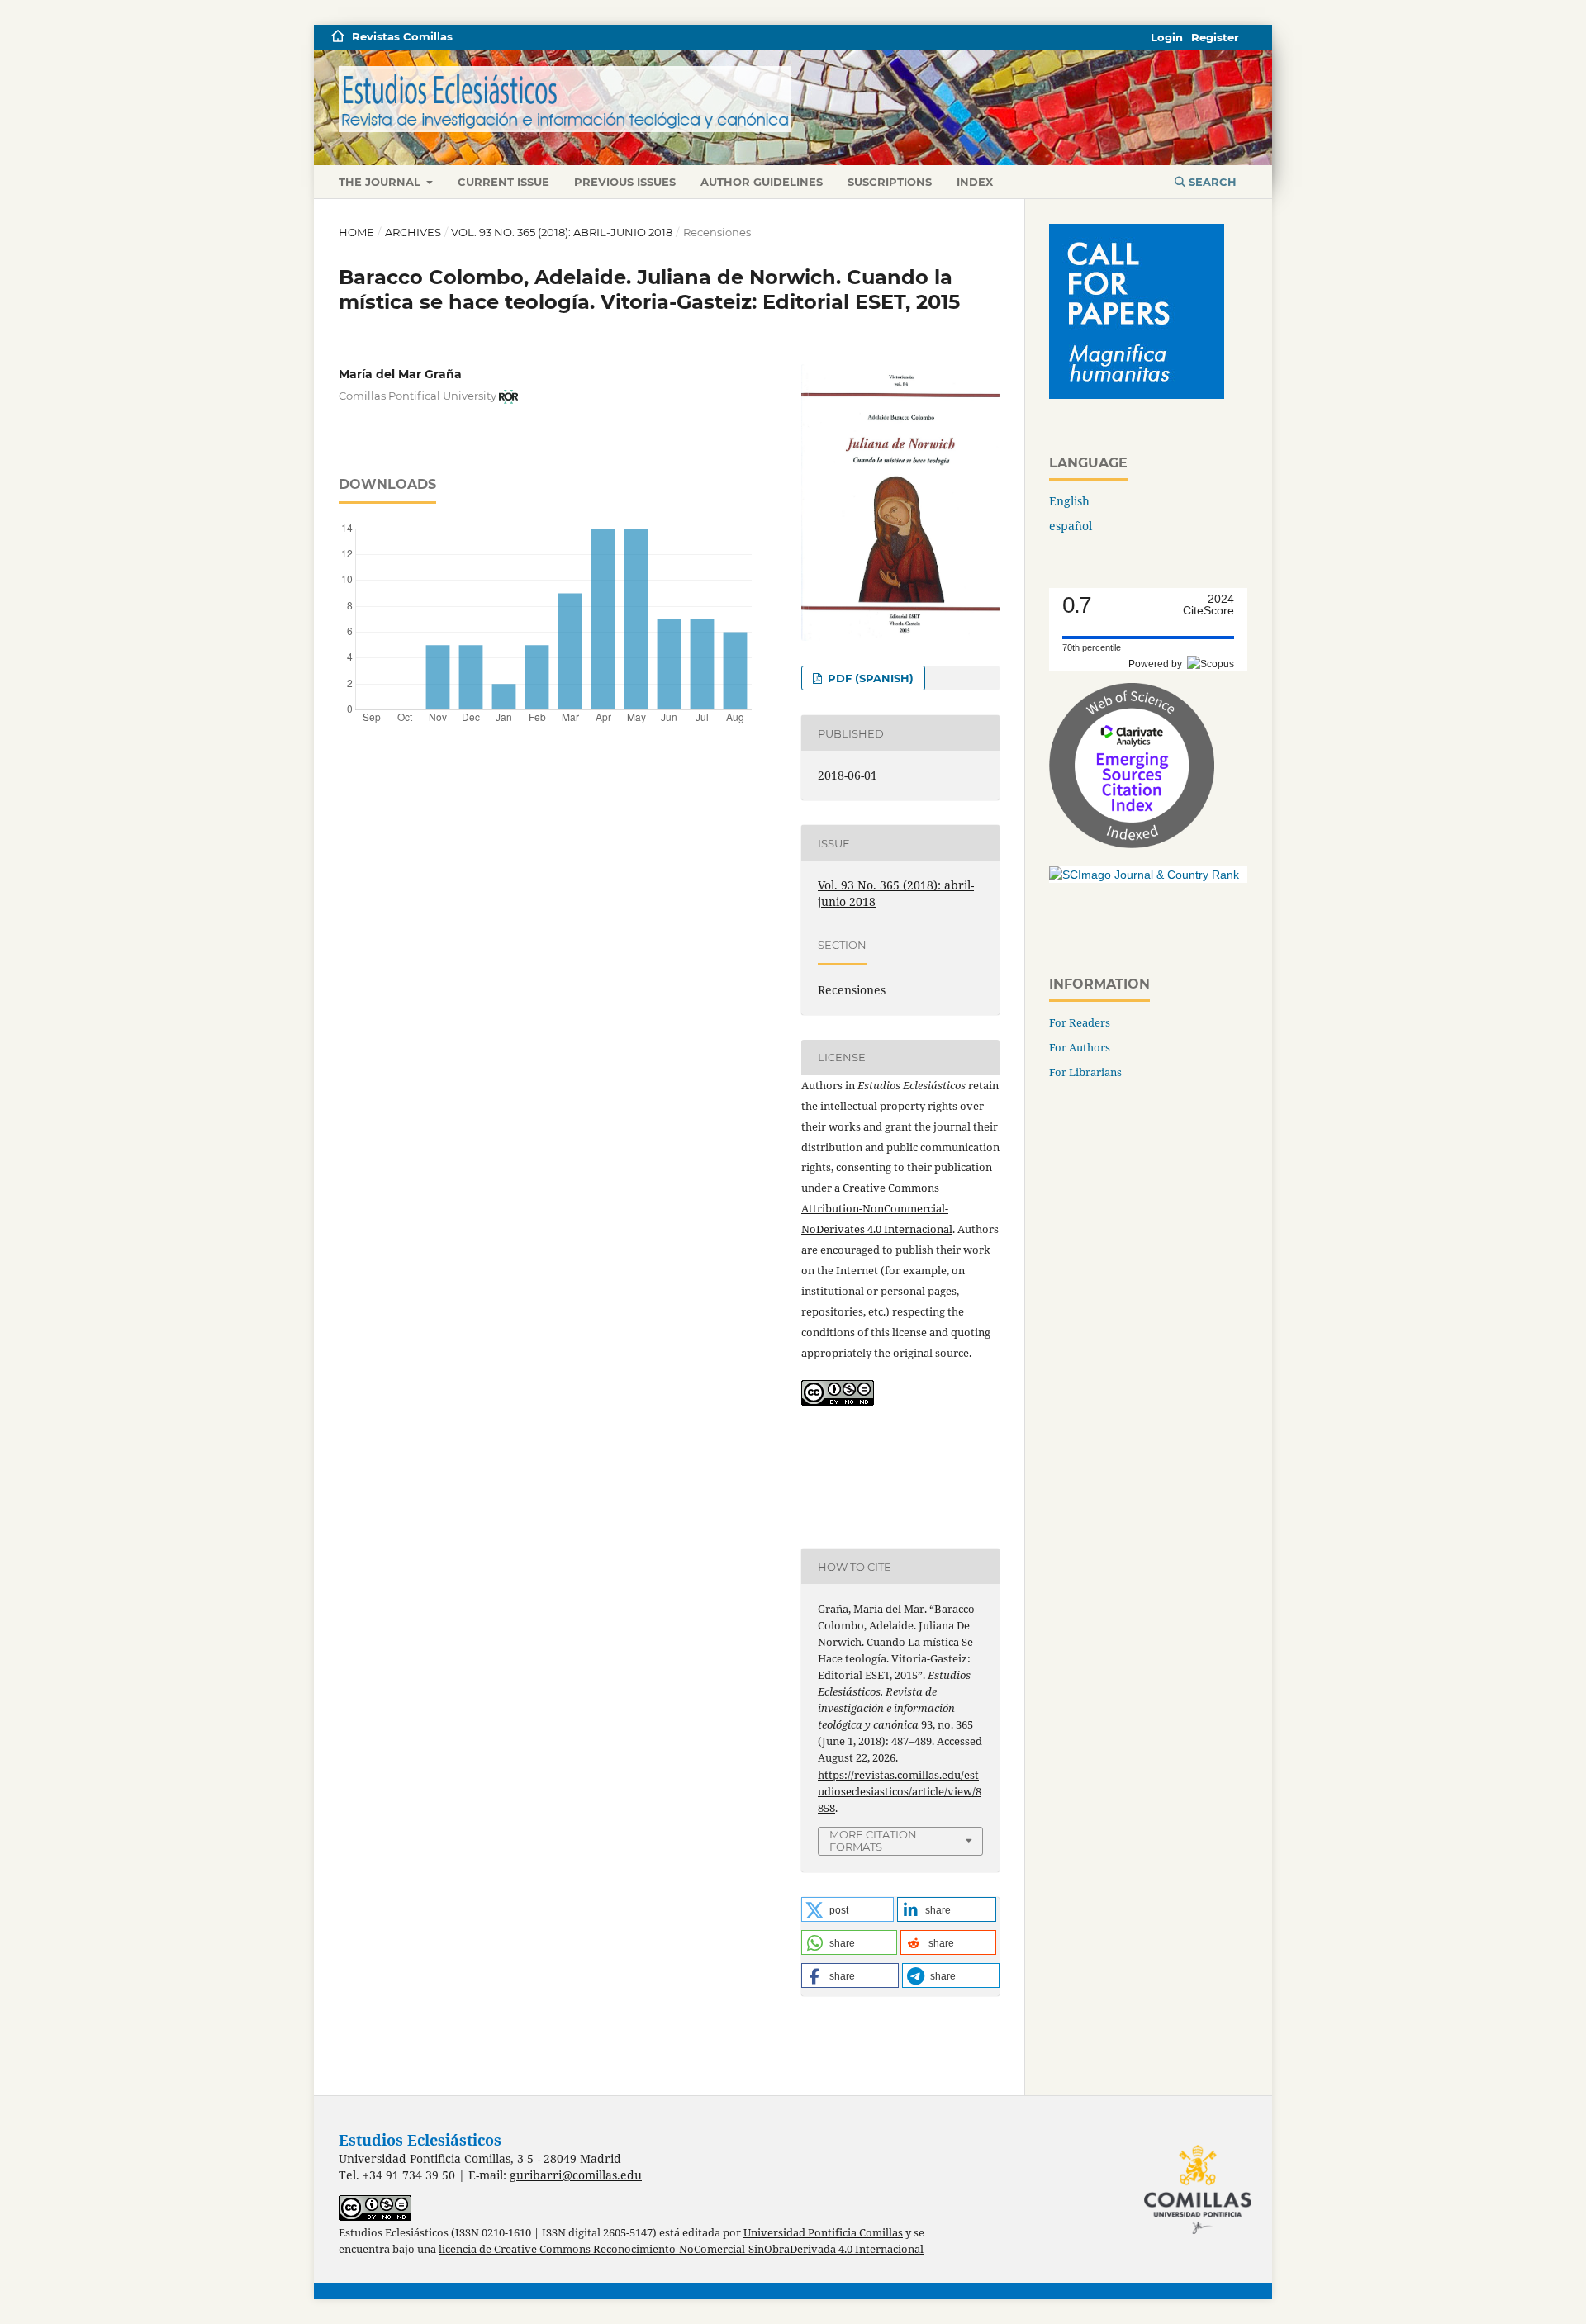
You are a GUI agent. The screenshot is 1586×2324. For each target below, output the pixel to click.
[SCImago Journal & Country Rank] (1144, 875)
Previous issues (625, 182)
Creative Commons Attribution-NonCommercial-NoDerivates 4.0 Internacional (877, 1208)
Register (1215, 37)
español (1071, 526)
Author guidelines (762, 182)
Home (356, 232)
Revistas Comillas (402, 36)
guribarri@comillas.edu (576, 2175)
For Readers (1080, 1022)
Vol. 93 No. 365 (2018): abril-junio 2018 (562, 232)
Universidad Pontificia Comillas (823, 2233)
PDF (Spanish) (869, 678)
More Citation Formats (873, 1840)
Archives (413, 232)
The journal (381, 182)
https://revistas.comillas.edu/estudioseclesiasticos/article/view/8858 (900, 1791)
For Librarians (1085, 1072)
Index (975, 182)
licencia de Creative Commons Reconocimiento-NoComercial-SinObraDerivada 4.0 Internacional (681, 2249)
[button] (848, 1909)
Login (1167, 37)
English (1069, 501)
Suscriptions (890, 182)
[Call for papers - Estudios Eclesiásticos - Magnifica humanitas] (1137, 394)
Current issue (503, 182)
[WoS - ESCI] (1132, 844)
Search (1211, 182)
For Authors (1080, 1047)
